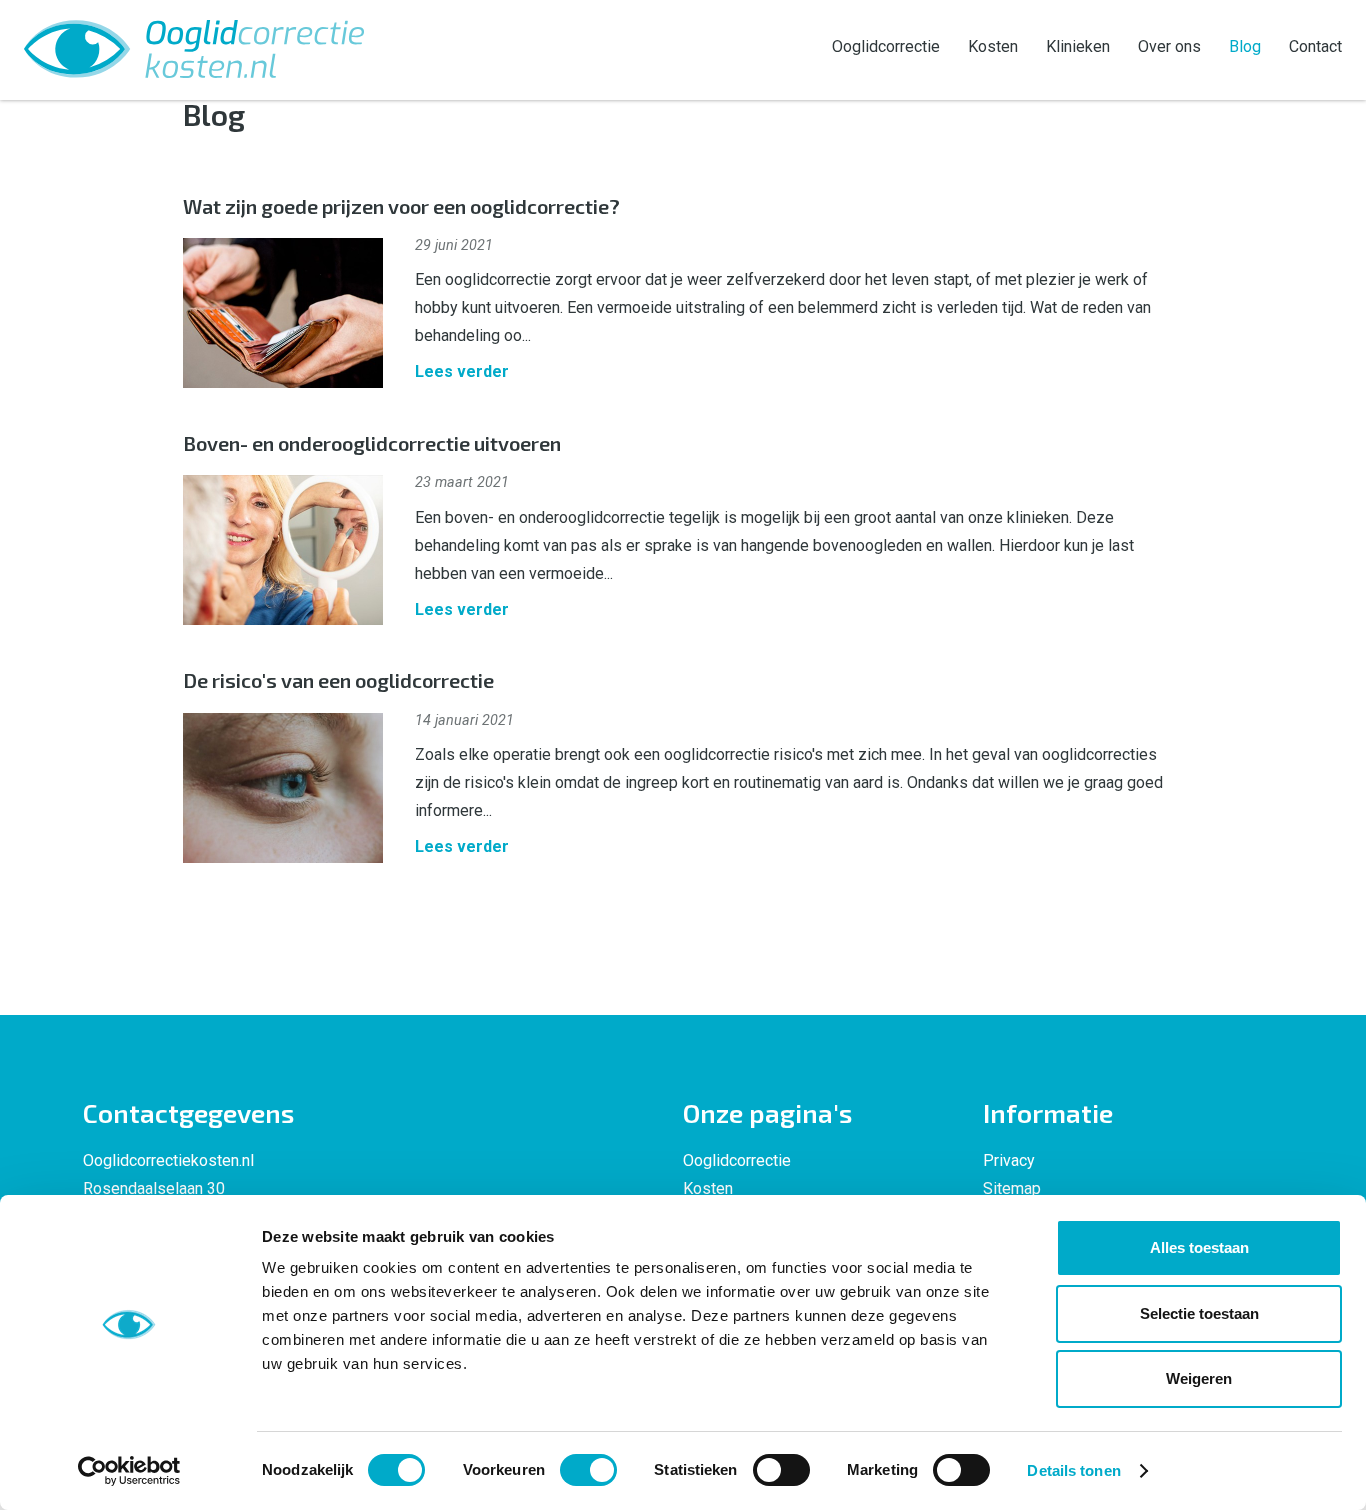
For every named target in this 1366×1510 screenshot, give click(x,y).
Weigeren (1199, 1378)
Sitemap (1012, 1188)
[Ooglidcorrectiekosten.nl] (194, 47)
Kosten (993, 46)
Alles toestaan (1199, 1247)
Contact (1315, 46)
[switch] (588, 1470)
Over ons (1169, 46)
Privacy (1009, 1160)
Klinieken (1078, 46)
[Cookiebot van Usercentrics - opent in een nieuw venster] (129, 1471)
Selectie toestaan (1199, 1313)
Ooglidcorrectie (886, 46)
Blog (1245, 46)
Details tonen (1073, 1470)
